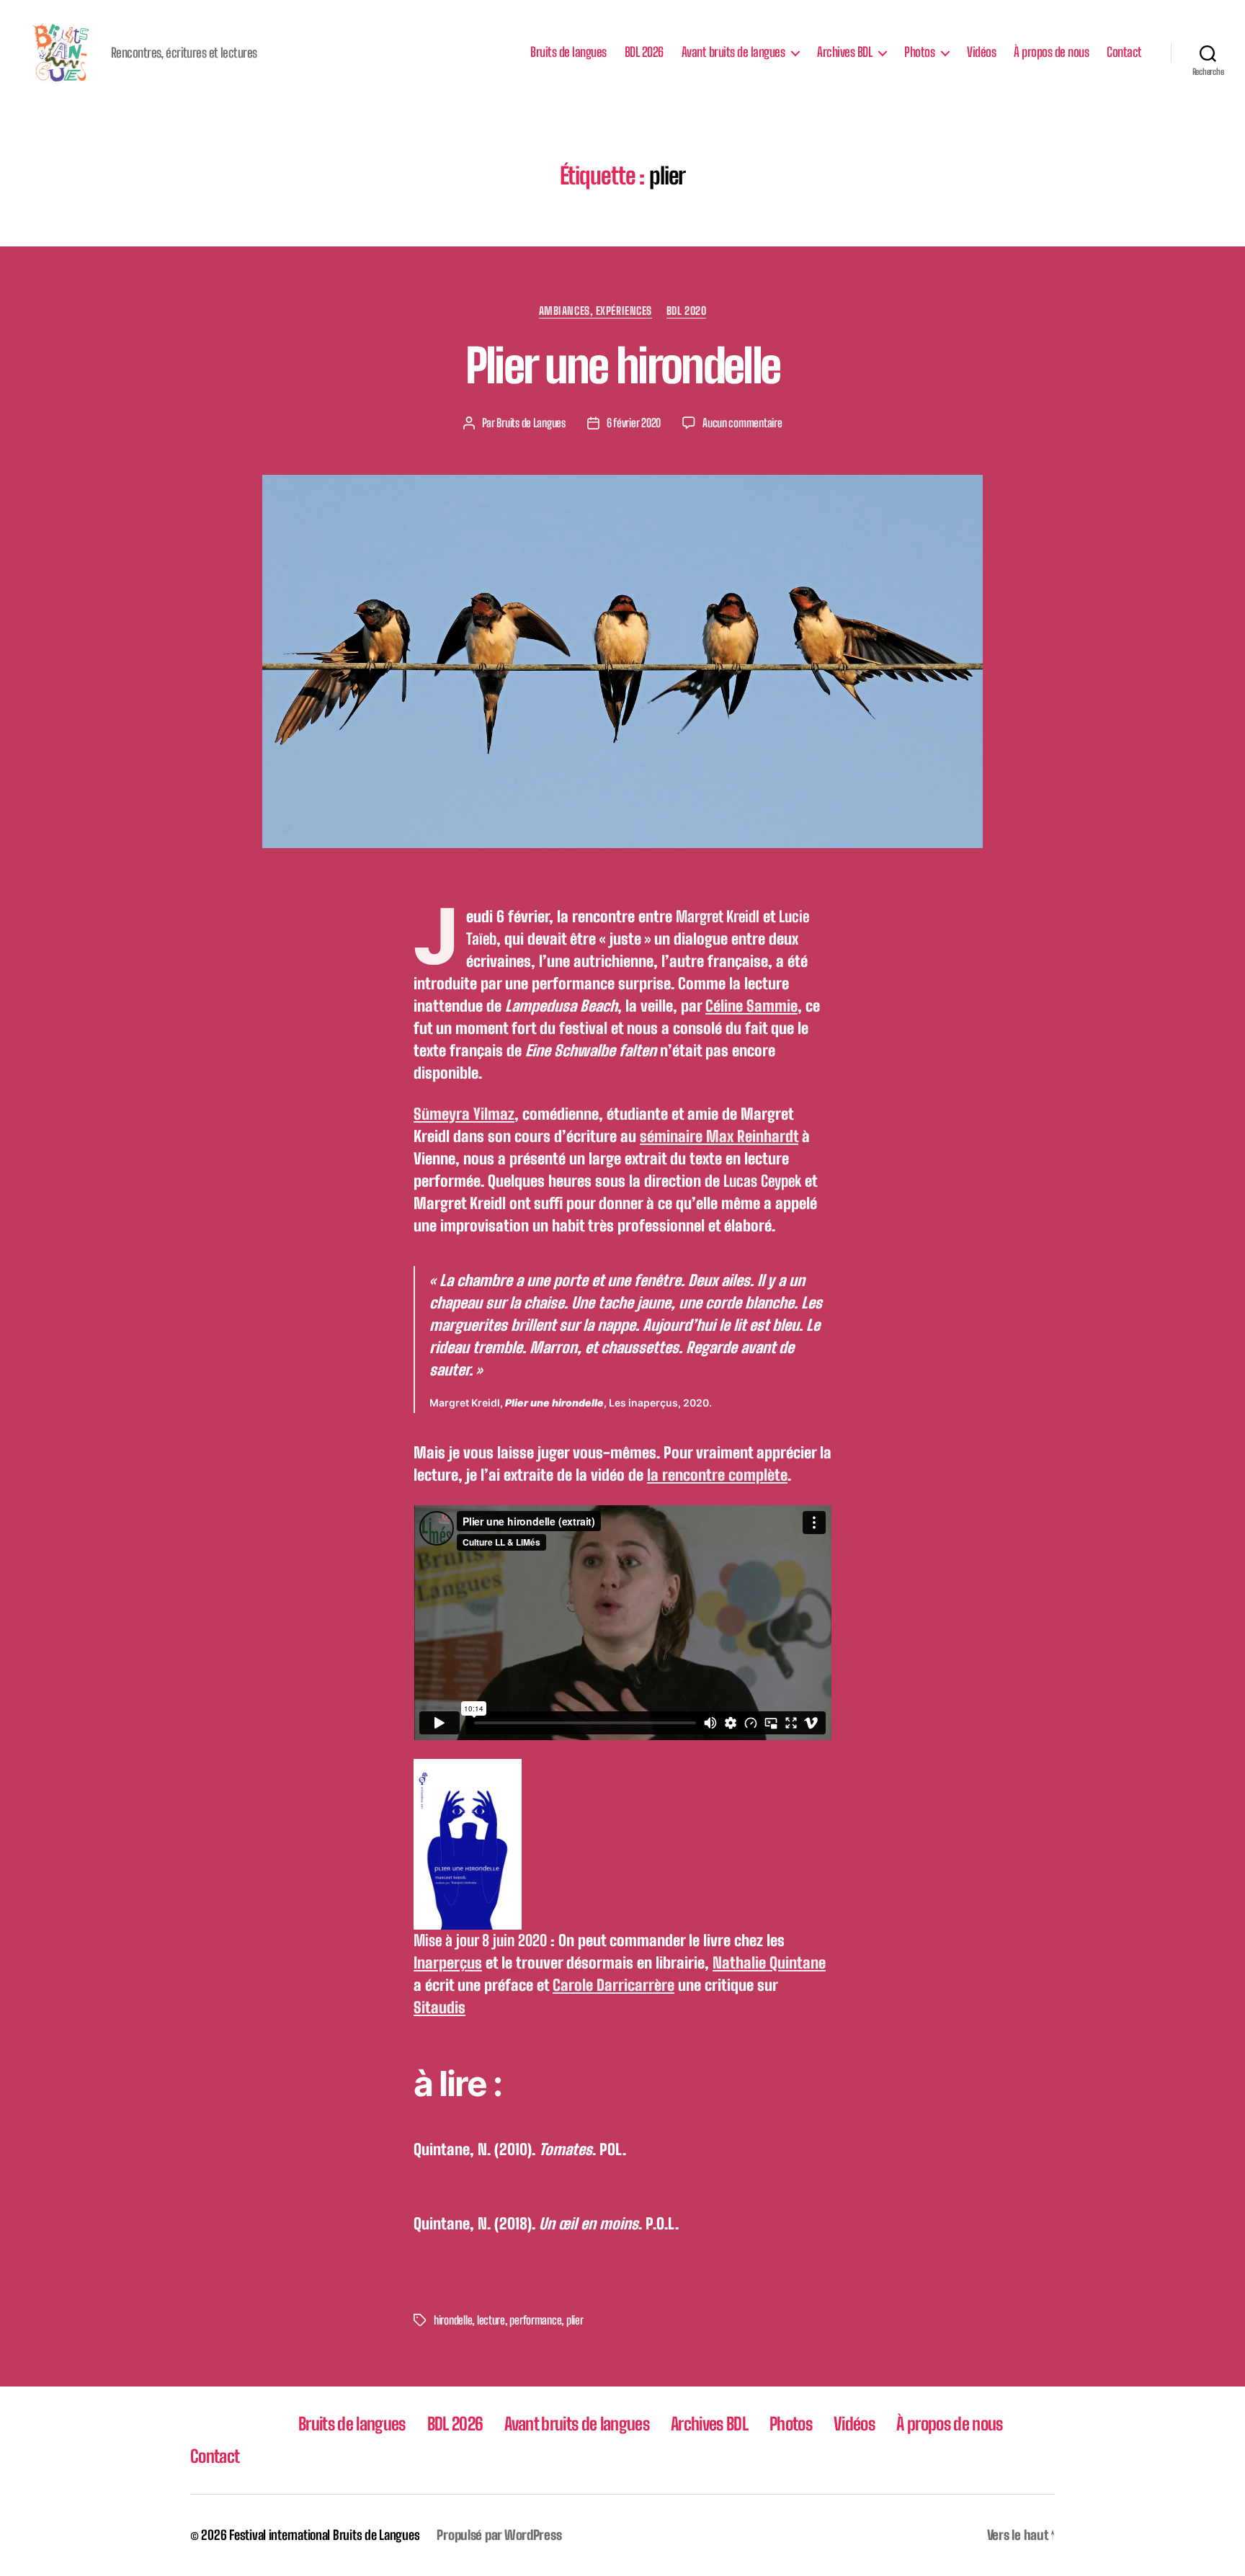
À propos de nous (1051, 52)
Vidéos (981, 52)
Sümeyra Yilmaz (464, 1114)
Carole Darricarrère (613, 1985)
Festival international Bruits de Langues (324, 2535)
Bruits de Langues (531, 423)
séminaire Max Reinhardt (719, 1136)
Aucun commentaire (742, 423)
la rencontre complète (717, 1475)
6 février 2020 (634, 423)
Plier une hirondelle (623, 366)
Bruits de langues (568, 52)
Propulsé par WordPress (499, 2535)
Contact (1124, 52)
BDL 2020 (686, 311)
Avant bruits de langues (733, 52)
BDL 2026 (644, 52)
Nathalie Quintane (769, 1963)
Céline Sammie (751, 1006)
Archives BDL (844, 52)
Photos (919, 52)
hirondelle (453, 2320)
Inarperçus (448, 1963)
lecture (491, 2320)
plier (575, 2320)
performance (535, 2320)
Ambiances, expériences (595, 311)
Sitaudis (439, 2007)
